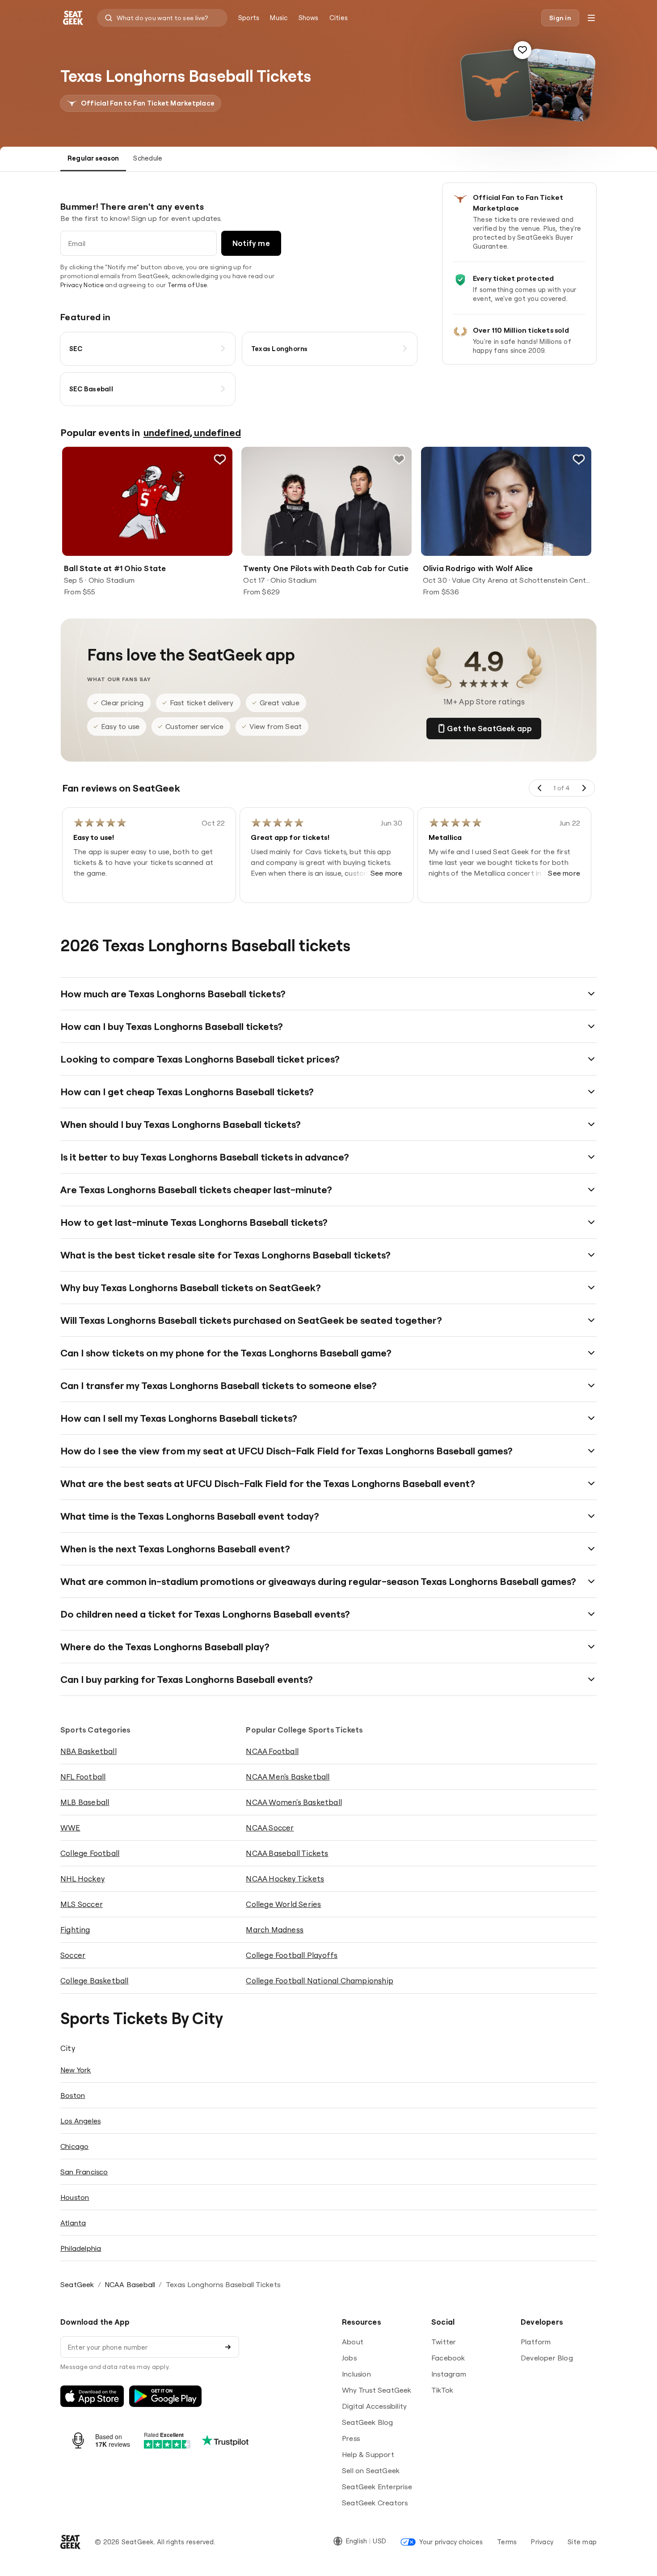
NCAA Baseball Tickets (287, 1853)
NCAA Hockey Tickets (285, 1879)
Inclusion (356, 2374)
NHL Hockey (82, 1879)
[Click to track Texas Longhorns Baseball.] (522, 50)
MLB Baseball (85, 1802)
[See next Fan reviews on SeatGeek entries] (584, 788)
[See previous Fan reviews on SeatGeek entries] (540, 788)
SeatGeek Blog (368, 2422)
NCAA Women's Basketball (294, 1802)
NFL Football (83, 1777)
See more (387, 873)
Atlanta (73, 2223)
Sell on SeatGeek (371, 2470)
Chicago (74, 2146)
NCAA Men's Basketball (288, 1777)
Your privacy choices (451, 2542)
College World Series (283, 1904)
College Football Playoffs (292, 1955)
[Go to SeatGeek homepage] (73, 18)
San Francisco (84, 2172)
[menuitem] (249, 18)
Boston (73, 2095)
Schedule (148, 158)
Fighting (75, 1930)
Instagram (449, 2374)
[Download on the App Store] (92, 2396)
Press (351, 2438)
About (353, 2342)
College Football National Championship (320, 1981)
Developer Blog (547, 2358)
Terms (507, 2542)
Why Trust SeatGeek (377, 2390)
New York (76, 2070)
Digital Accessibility (374, 2406)
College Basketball (95, 1981)
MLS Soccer (82, 1904)
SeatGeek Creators (375, 2503)
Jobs (349, 2358)
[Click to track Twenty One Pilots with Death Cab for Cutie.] (400, 459)
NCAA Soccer (270, 1828)
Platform (536, 2342)
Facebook (448, 2358)
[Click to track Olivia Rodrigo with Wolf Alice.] (579, 459)
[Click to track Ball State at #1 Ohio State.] (220, 459)
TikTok (442, 2390)
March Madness (275, 1930)
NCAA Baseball (130, 2284)
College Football (90, 1853)
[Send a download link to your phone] (228, 2347)
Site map (582, 2542)
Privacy (542, 2542)
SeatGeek (77, 2284)
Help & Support (368, 2454)
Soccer (73, 1955)
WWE (70, 1828)
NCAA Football (272, 1751)
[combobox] (162, 18)
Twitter (444, 2342)
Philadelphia (81, 2248)
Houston (75, 2197)
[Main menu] (591, 18)
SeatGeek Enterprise (377, 2487)
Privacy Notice (82, 285)
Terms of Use (187, 285)
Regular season (93, 158)
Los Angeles (80, 2121)
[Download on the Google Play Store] (165, 2396)
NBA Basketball (88, 1751)
